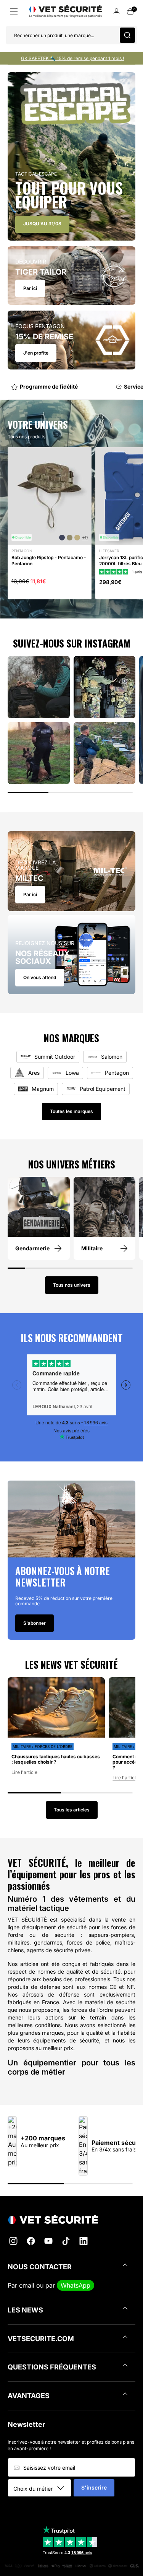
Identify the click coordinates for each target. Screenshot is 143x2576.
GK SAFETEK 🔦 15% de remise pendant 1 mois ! (72, 58)
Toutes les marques (71, 1111)
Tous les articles (72, 1810)
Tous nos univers (72, 1285)
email (27, 2285)
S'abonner (35, 1623)
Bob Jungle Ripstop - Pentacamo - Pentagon (49, 561)
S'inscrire (94, 2487)
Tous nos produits (27, 437)
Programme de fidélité (36, 386)
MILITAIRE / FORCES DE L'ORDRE (43, 1746)
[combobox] (42, 2488)
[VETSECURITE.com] (71, 2219)
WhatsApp (76, 2285)
